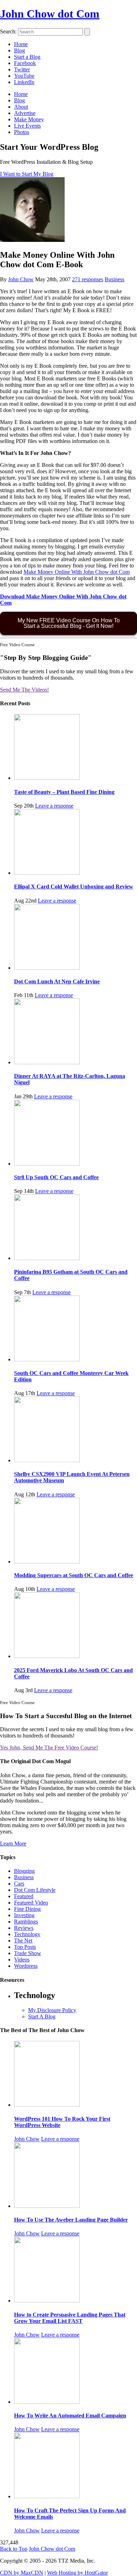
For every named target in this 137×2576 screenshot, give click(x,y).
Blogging (24, 1871)
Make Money (29, 119)
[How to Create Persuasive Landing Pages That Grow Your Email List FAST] (47, 2301)
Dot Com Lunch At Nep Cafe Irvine (57, 981)
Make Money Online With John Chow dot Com (77, 572)
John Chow (21, 279)
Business (115, 279)
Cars (19, 1884)
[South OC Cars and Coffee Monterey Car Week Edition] (47, 1359)
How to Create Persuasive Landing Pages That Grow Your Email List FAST (70, 2318)
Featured (24, 1896)
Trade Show (28, 1953)
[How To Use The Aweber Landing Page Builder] (47, 2206)
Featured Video (31, 1903)
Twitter (22, 69)
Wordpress (26, 1966)
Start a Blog (27, 57)
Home (21, 44)
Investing (24, 1915)
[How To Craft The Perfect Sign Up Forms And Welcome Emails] (47, 2496)
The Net (23, 1941)
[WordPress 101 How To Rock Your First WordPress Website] (47, 2105)
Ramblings (26, 1922)
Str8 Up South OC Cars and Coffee (56, 1177)
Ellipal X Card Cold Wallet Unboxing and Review (74, 886)
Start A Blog (42, 2016)
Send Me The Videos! (24, 690)
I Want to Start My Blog (27, 174)
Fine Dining (27, 1909)
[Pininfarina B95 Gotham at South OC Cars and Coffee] (47, 1258)
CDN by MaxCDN (22, 2573)
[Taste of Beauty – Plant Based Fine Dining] (47, 778)
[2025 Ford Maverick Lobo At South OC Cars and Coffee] (47, 1656)
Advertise (25, 113)
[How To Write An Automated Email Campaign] (47, 2402)
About (21, 107)
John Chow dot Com (50, 14)
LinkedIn (24, 82)
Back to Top (14, 2549)
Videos (22, 1960)
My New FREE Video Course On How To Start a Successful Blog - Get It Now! (69, 623)
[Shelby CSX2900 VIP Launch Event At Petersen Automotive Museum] (47, 1460)
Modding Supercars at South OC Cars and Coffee (74, 1575)
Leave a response (54, 806)
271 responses (88, 279)
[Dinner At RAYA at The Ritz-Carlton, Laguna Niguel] (47, 1062)
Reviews (24, 1928)
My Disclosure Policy (52, 2010)
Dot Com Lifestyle (35, 1890)
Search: (8, 31)
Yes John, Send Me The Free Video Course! (49, 1748)
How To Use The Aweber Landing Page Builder (71, 2220)
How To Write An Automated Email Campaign (70, 2416)
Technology (27, 1934)
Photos (22, 132)
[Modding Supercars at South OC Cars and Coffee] (47, 1562)
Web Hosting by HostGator (77, 2573)
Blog (19, 50)
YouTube (24, 76)
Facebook (25, 63)
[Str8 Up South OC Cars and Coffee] (47, 1164)
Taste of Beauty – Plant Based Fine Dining (64, 792)
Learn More (13, 1843)
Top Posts (25, 1947)
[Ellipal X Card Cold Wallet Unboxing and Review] (47, 873)
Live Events (27, 126)
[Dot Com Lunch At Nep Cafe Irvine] (47, 968)
